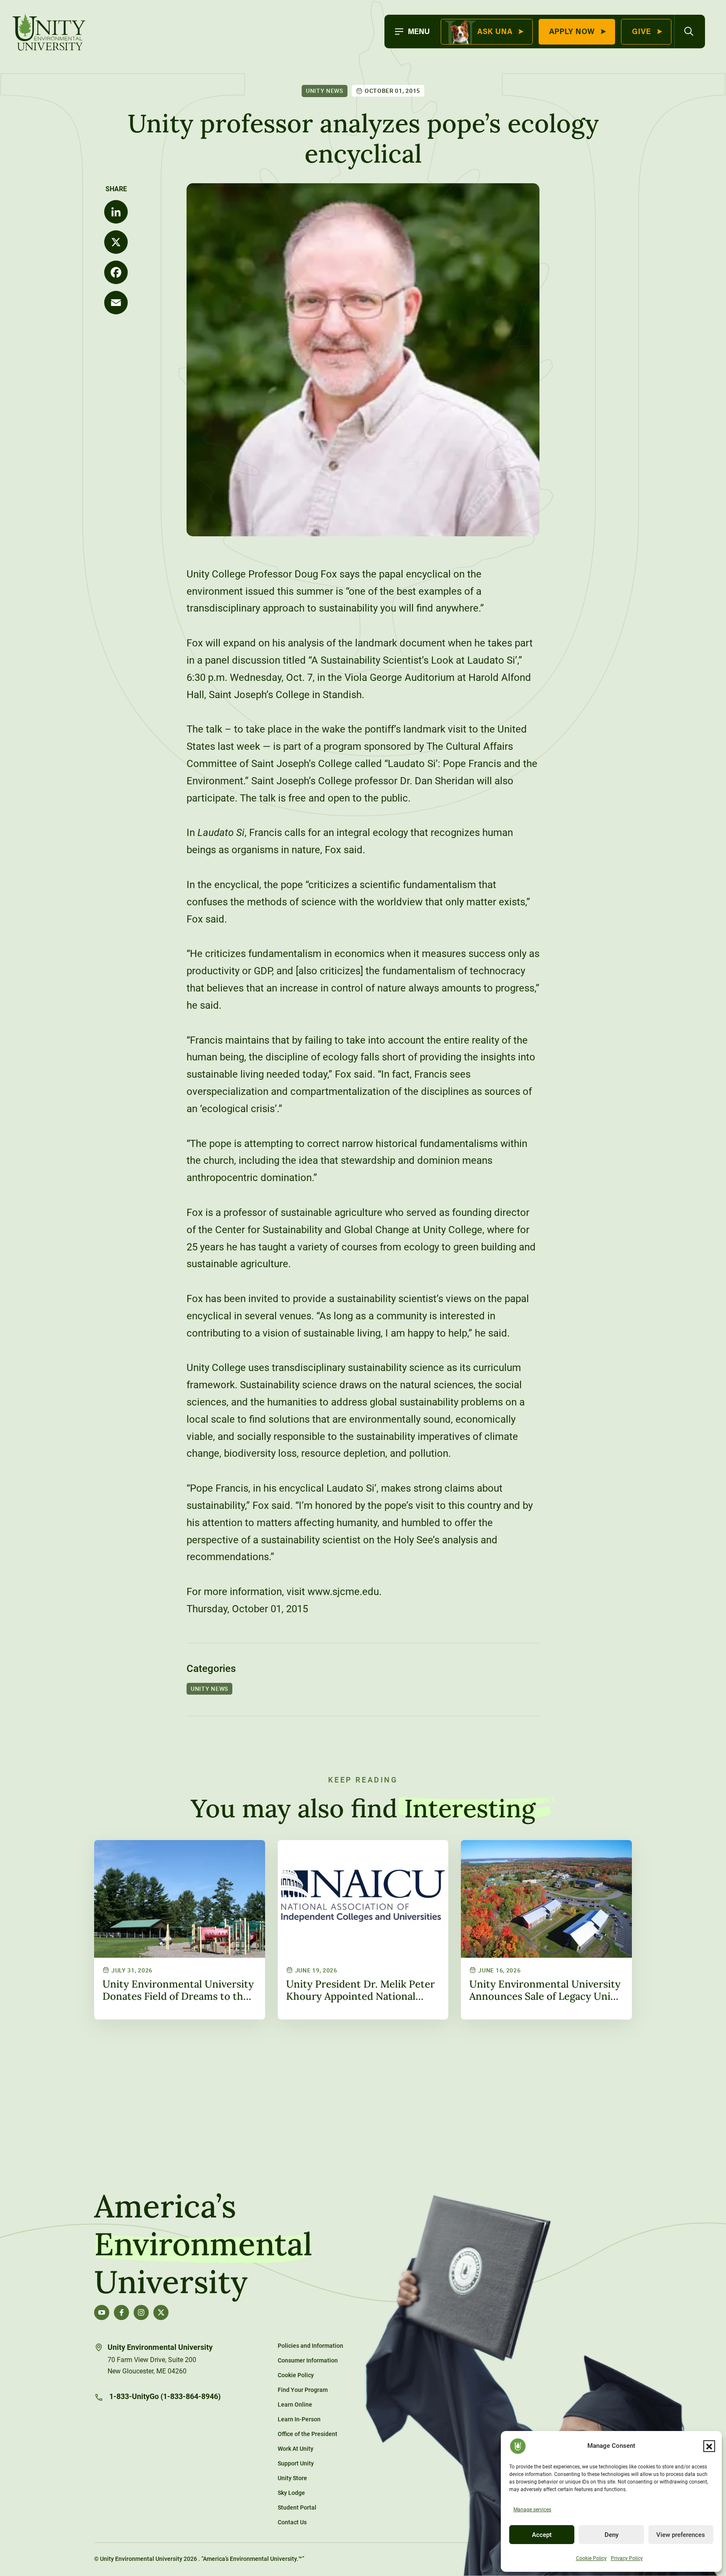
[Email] (116, 303)
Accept (542, 2535)
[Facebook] (116, 272)
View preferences (681, 2535)
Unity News (325, 91)
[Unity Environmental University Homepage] (49, 33)
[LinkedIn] (116, 212)
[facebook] (121, 2312)
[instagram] (141, 2312)
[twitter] (161, 2312)
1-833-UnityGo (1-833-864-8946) (164, 2396)
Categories (211, 1669)
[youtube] (102, 2312)
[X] (116, 242)
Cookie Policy (591, 2558)
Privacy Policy (627, 2558)
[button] (709, 2446)
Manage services (532, 2510)
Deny (612, 2535)
